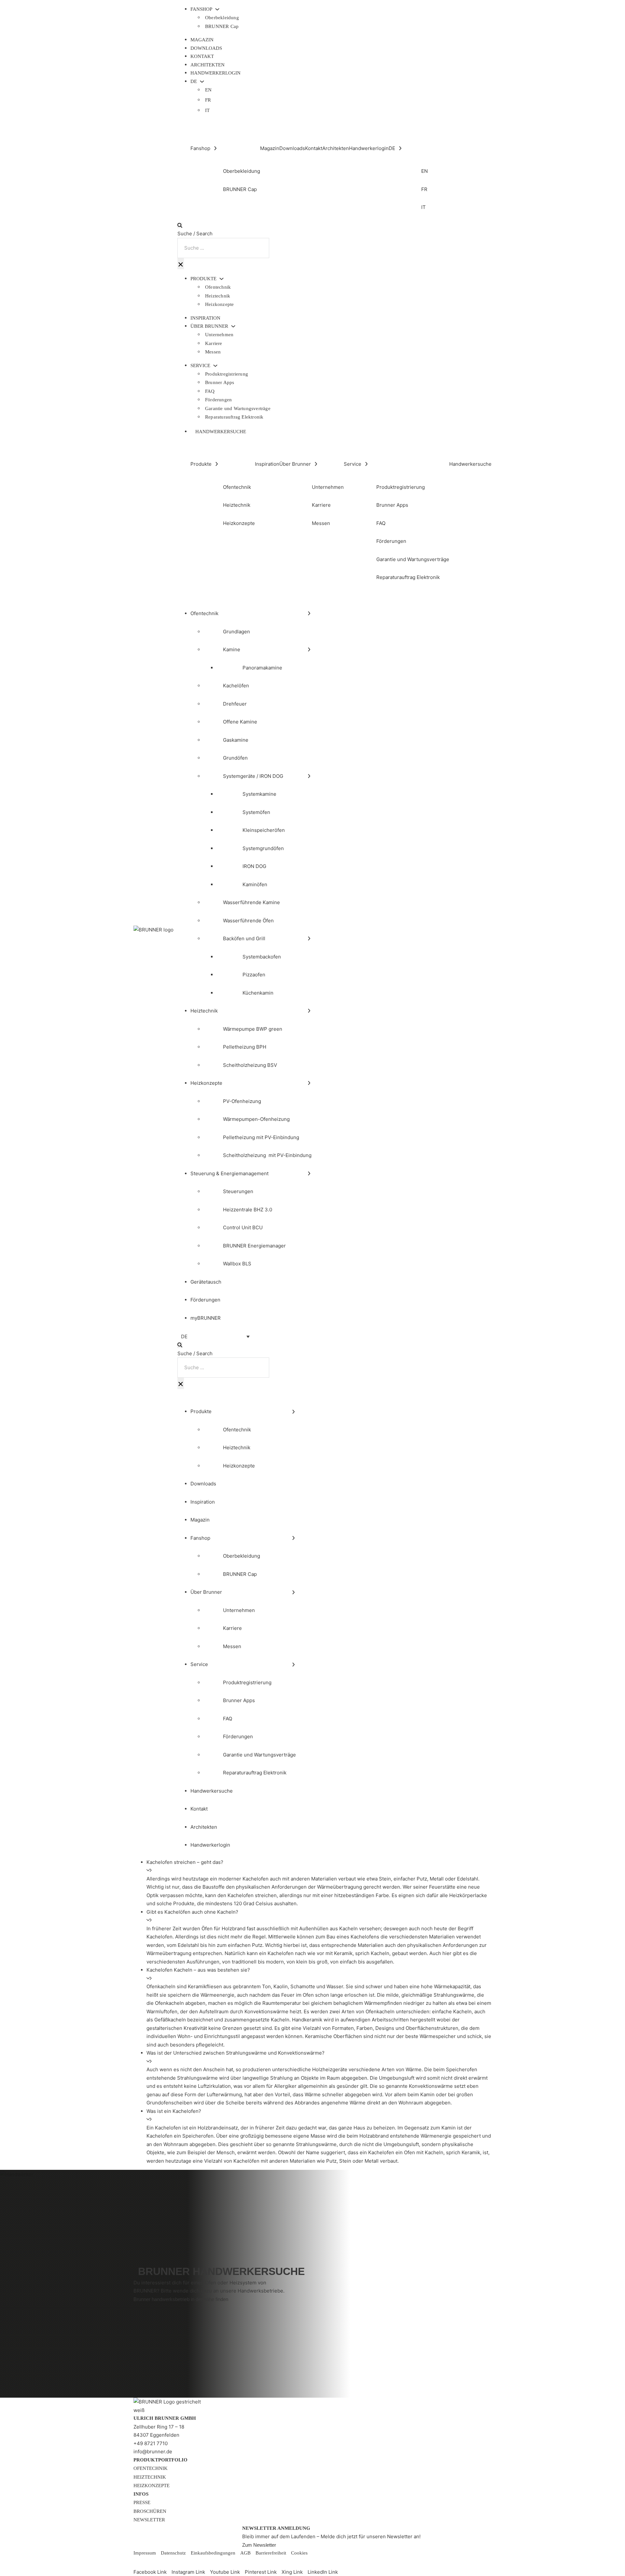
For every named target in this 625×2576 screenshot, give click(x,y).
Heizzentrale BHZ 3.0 (248, 1210)
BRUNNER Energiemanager (254, 1246)
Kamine (232, 649)
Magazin (202, 40)
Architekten (208, 65)
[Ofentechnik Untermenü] (309, 613)
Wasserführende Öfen (248, 921)
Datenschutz (173, 2553)
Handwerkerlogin (215, 73)
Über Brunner (209, 326)
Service (200, 366)
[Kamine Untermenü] (309, 649)
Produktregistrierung (227, 374)
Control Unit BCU (243, 1227)
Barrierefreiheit (271, 2553)
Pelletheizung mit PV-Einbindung (261, 1137)
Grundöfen (235, 758)
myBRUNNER (206, 1318)
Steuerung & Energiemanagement (229, 1173)
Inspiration (205, 318)
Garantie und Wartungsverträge (238, 408)
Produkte (203, 279)
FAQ (210, 391)
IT (207, 110)
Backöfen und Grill (244, 938)
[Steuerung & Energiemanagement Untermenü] (309, 1173)
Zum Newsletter (259, 2545)
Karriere (214, 343)
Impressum (145, 2553)
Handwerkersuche (221, 432)
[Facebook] (139, 2563)
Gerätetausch (206, 1282)
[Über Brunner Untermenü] (233, 326)
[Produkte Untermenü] (222, 279)
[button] (319, 1866)
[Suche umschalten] (180, 225)
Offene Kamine (240, 722)
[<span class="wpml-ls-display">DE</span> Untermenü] (202, 82)
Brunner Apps (220, 382)
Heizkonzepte (219, 304)
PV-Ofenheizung (242, 1101)
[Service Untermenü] (215, 366)
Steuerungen (238, 1191)
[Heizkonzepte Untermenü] (309, 1083)
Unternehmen (219, 335)
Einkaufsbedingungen (213, 2553)
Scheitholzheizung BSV (250, 1065)
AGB (245, 2553)
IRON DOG (254, 866)
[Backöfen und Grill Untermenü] (309, 938)
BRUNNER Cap (222, 26)
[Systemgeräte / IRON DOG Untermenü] (309, 776)
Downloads (206, 48)
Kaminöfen (255, 884)
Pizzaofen (254, 975)
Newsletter (149, 2520)
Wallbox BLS (237, 1264)
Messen (213, 352)
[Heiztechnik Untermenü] (309, 1011)
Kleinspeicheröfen (264, 830)
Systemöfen (256, 812)
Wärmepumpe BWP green (253, 1029)
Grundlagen (236, 632)
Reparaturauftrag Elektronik (234, 417)
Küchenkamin (258, 993)
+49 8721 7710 (151, 2443)
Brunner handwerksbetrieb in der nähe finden (181, 2299)
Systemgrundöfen (263, 848)
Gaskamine (236, 740)
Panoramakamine (262, 668)
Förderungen (218, 400)
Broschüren (150, 2511)
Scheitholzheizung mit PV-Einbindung (267, 1155)
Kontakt (202, 56)
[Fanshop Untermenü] (217, 9)
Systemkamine (259, 794)
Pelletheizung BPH (245, 1047)
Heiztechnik (218, 296)
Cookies (299, 2553)
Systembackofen (262, 957)
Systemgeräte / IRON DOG (253, 776)
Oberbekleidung (222, 18)
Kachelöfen (236, 686)
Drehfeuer (235, 704)
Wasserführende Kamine (251, 902)
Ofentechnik (218, 287)
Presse (142, 2502)
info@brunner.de (153, 2452)
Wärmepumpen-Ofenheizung (256, 1119)
